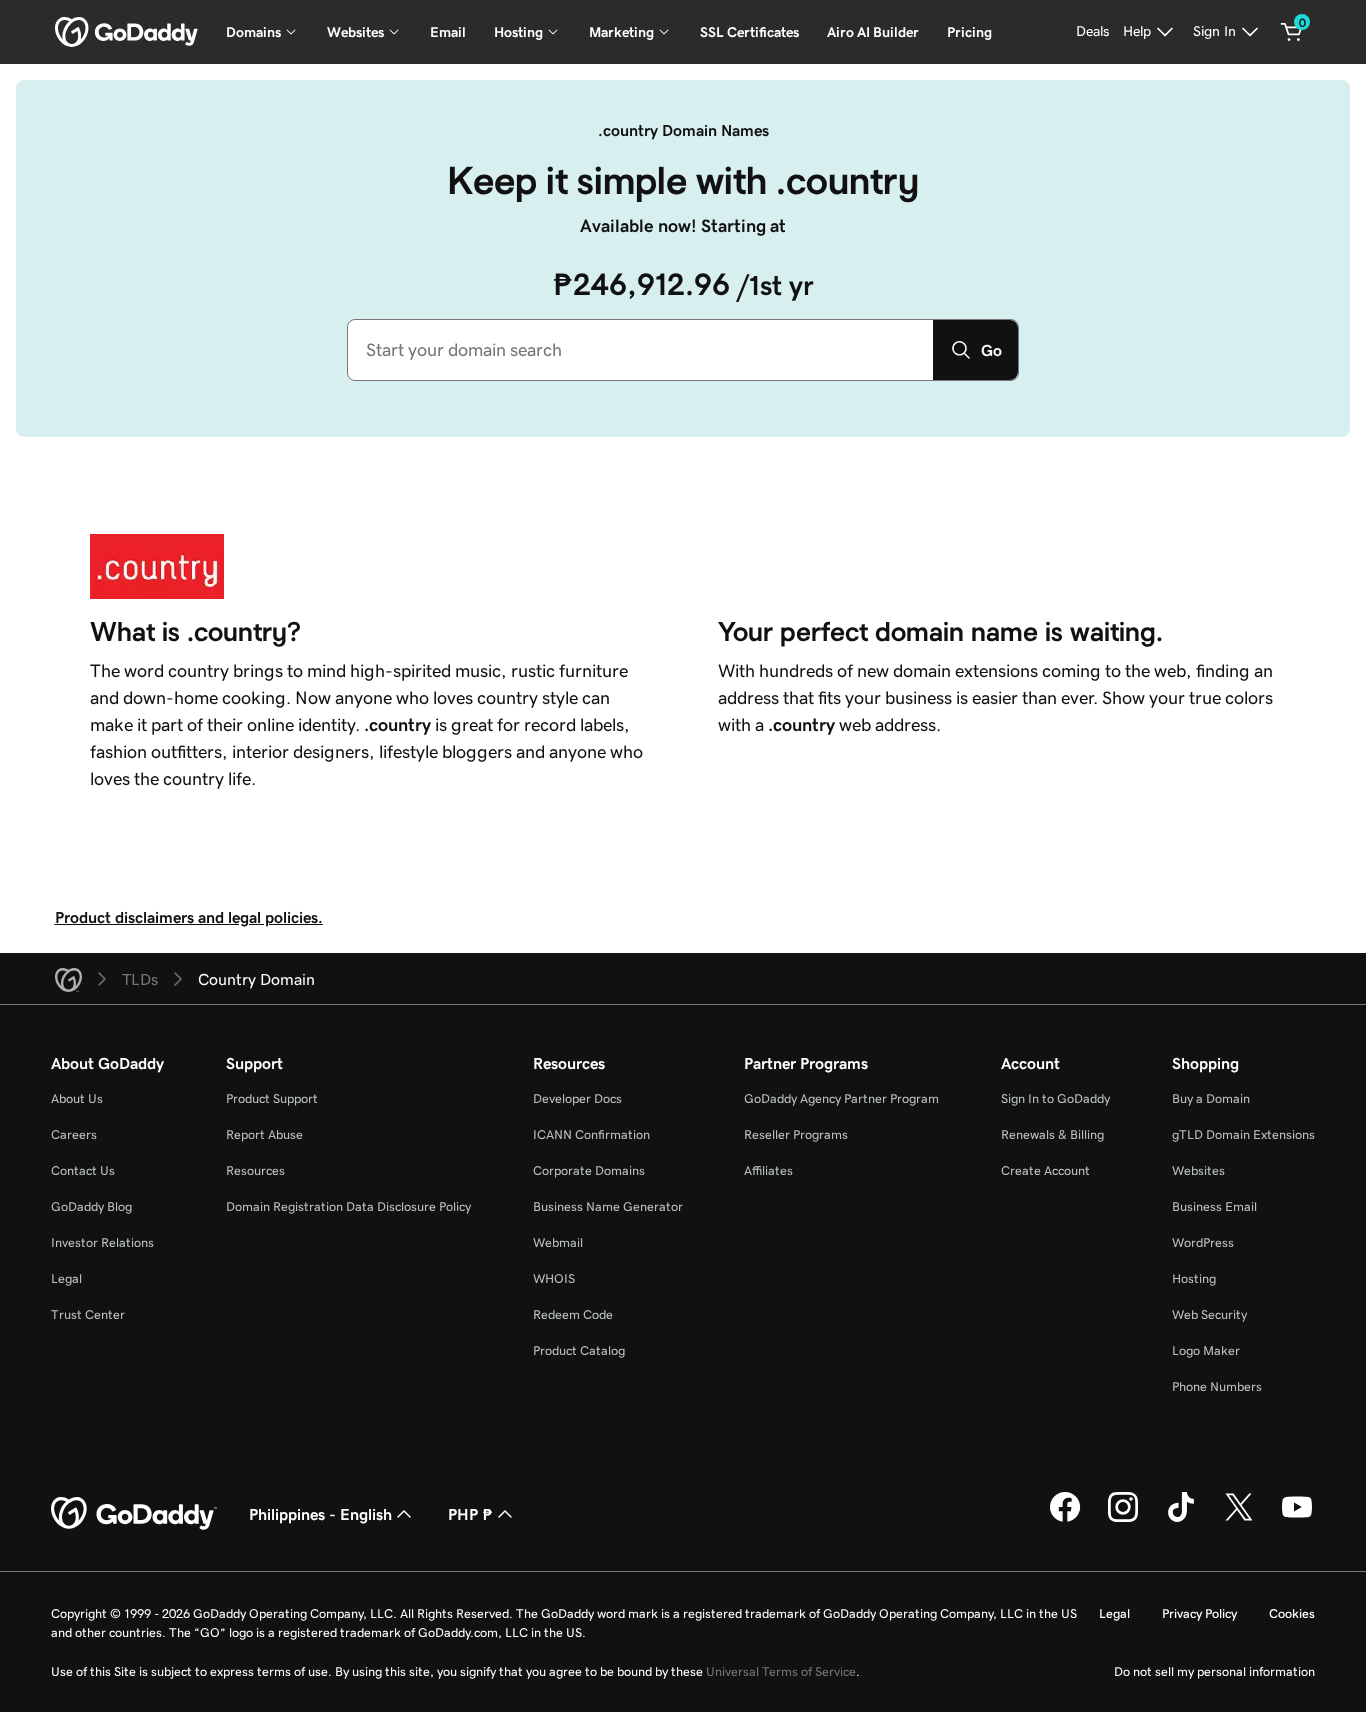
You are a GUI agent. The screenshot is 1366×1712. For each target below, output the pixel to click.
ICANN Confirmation (591, 1134)
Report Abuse (264, 1134)
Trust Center (88, 1314)
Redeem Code (573, 1314)
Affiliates (768, 1170)
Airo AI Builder (873, 32)
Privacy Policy (1199, 1613)
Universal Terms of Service (781, 1671)
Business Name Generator (608, 1206)
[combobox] (640, 350)
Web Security (1209, 1314)
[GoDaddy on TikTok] (1181, 1519)
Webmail (558, 1242)
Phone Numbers (1217, 1386)
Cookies (1292, 1613)
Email (448, 32)
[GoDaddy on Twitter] (1239, 1519)
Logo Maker (1206, 1350)
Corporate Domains (589, 1170)
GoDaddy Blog (91, 1206)
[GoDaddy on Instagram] (1123, 1519)
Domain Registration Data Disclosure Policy (348, 1206)
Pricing (969, 32)
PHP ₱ (470, 1514)
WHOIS (554, 1278)
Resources (255, 1170)
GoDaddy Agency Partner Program (841, 1098)
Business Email (1214, 1206)
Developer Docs (577, 1098)
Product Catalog (579, 1350)
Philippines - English (320, 1514)
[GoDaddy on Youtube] (1297, 1519)
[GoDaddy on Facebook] (1065, 1519)
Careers (74, 1134)
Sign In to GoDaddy (1055, 1098)
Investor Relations (102, 1242)
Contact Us (83, 1170)
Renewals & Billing (1052, 1134)
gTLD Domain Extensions (1243, 1134)
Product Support (272, 1098)
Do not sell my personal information (1214, 1671)
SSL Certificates (749, 32)
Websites (1198, 1170)
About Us (77, 1098)
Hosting (1194, 1278)
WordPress (1203, 1242)
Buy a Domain (1211, 1098)
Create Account (1045, 1170)
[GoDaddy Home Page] (134, 1514)
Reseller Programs (796, 1134)
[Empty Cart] (1292, 32)
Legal (66, 1278)
